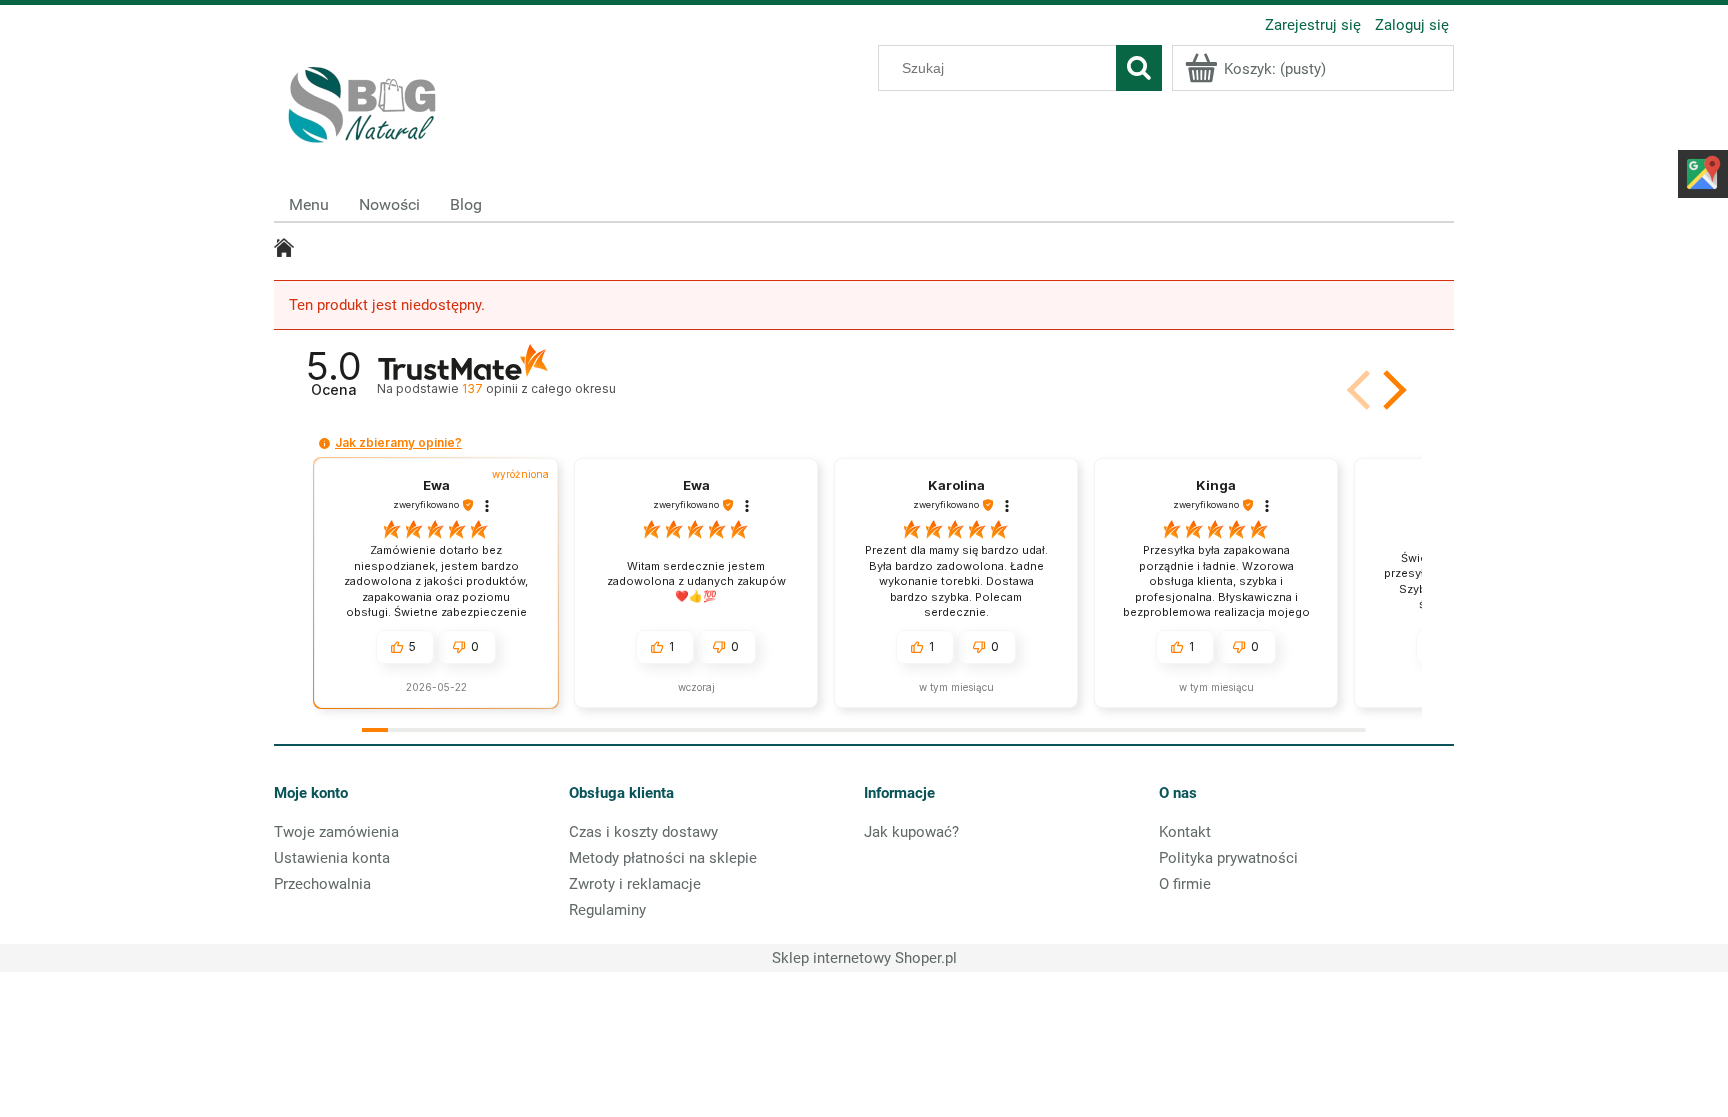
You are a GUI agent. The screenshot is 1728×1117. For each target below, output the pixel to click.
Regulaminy (607, 910)
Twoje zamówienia (336, 832)
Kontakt (1185, 832)
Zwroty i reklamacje (635, 884)
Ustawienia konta (332, 858)
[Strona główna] (364, 100)
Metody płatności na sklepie (663, 858)
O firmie (1185, 884)
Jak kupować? (911, 832)
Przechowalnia (322, 884)
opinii (538, 388)
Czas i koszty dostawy (643, 832)
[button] (1391, 390)
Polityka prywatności (1228, 858)
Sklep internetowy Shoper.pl (864, 958)
